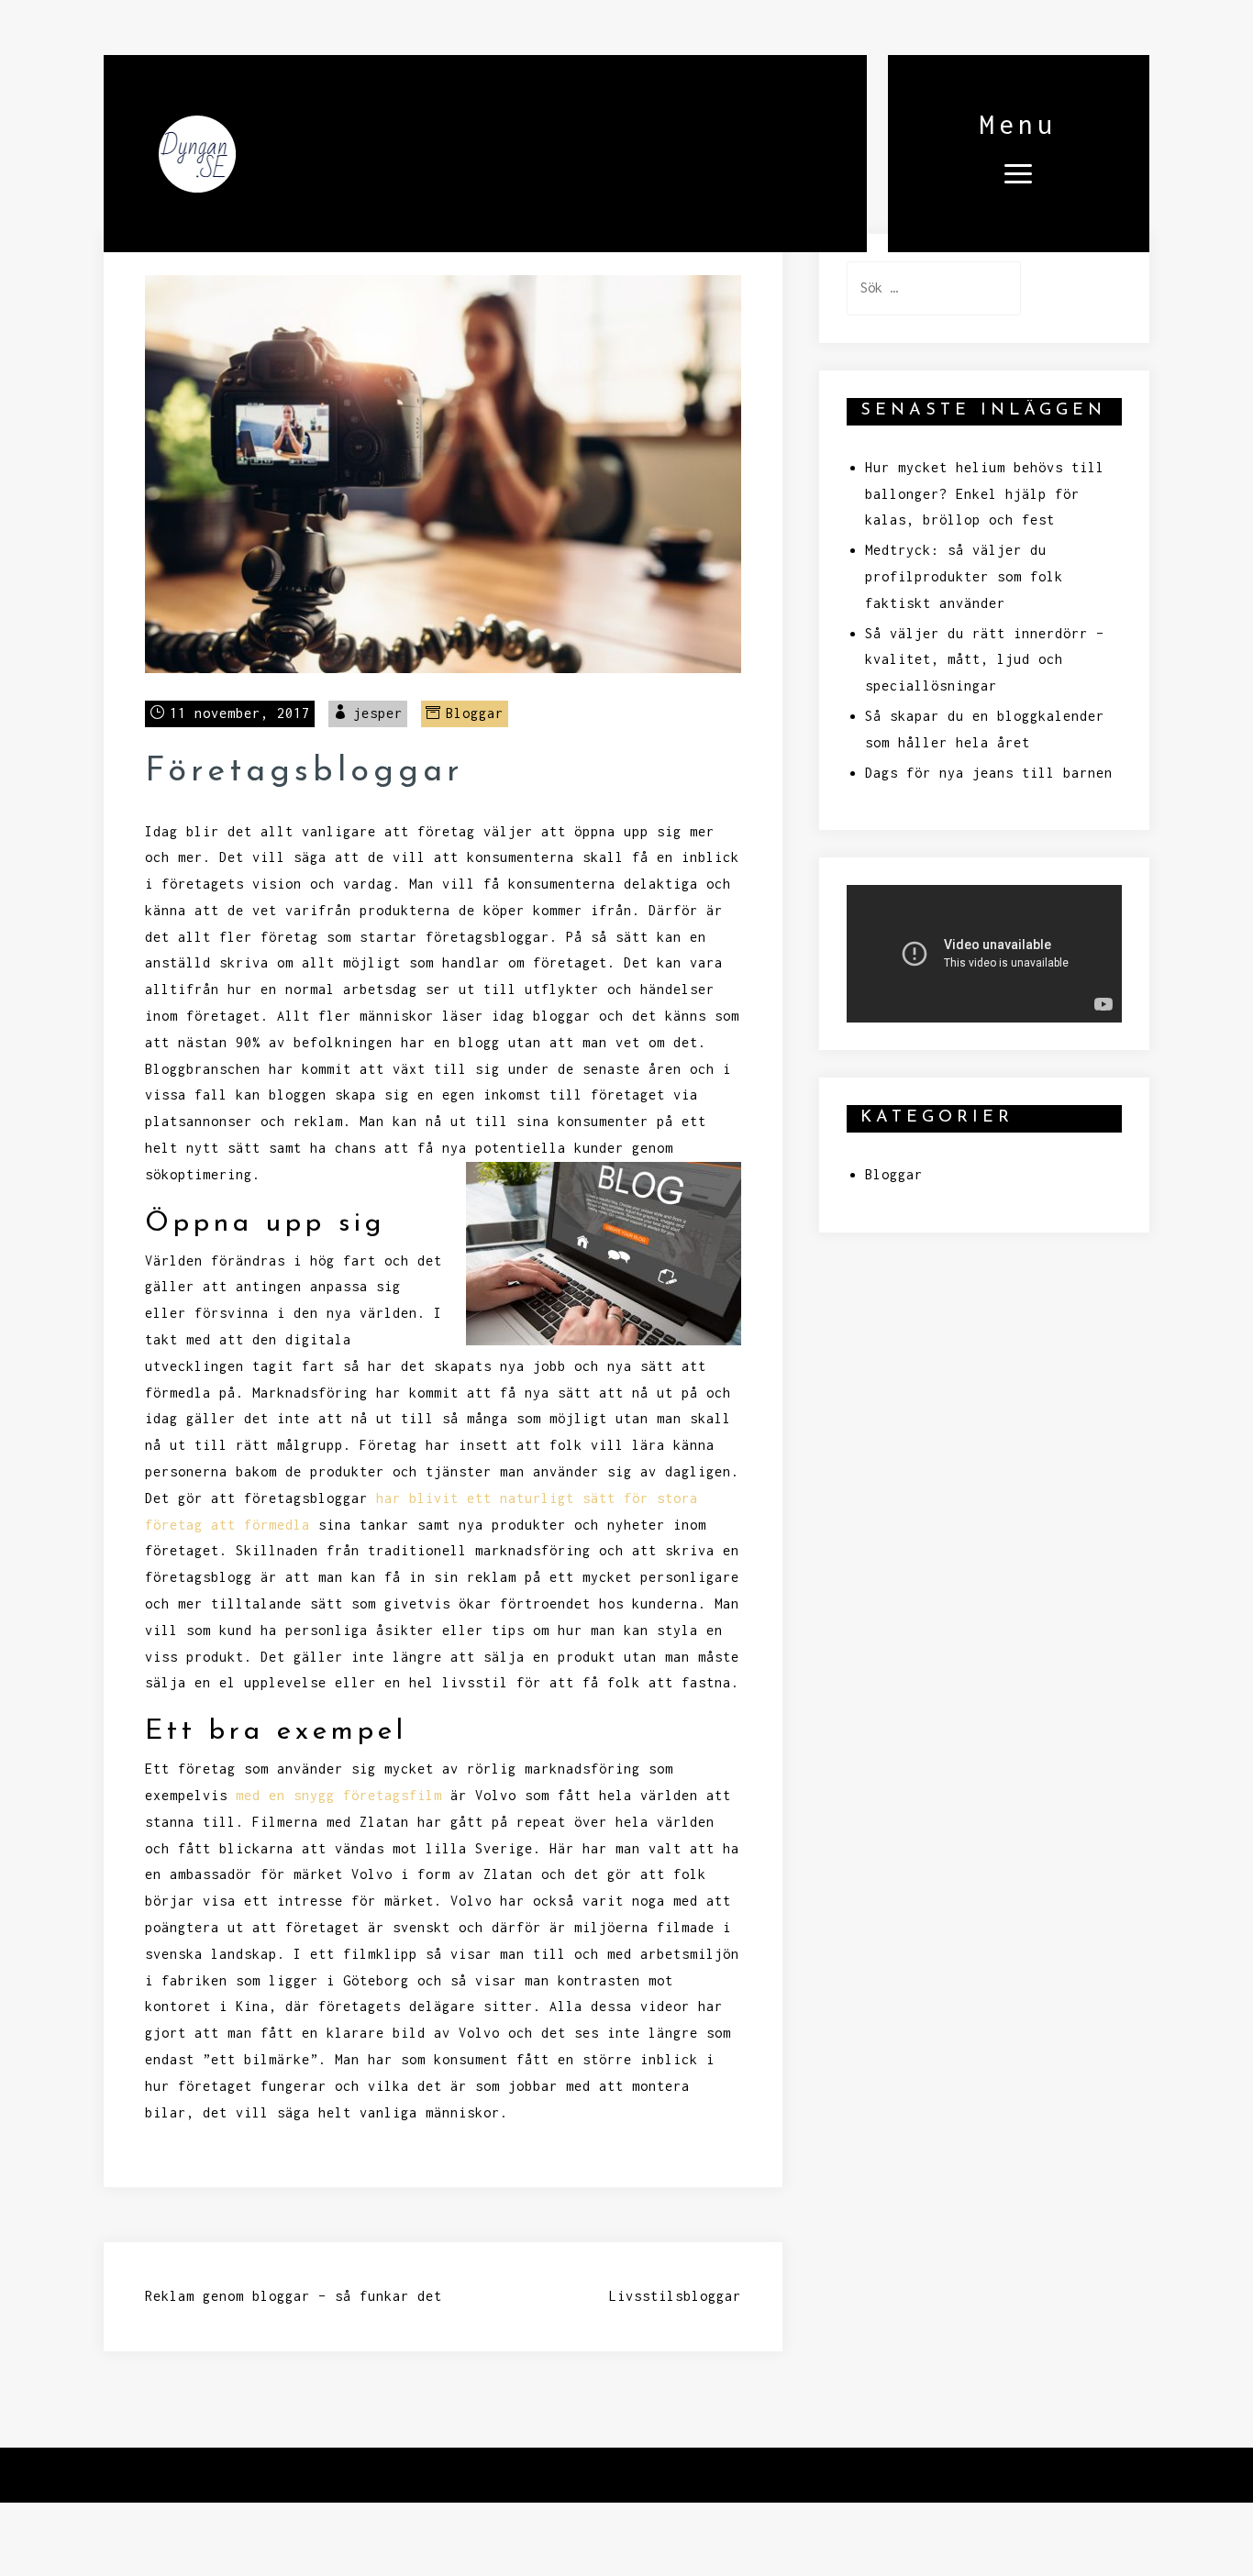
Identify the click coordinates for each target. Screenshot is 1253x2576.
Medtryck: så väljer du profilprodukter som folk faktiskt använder (964, 576)
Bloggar (475, 713)
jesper (378, 713)
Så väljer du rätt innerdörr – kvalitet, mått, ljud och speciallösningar (985, 660)
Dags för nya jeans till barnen (989, 773)
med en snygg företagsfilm (339, 1795)
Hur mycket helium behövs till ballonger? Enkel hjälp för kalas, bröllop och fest (985, 494)
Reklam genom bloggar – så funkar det (294, 2296)
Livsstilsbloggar (675, 2296)
